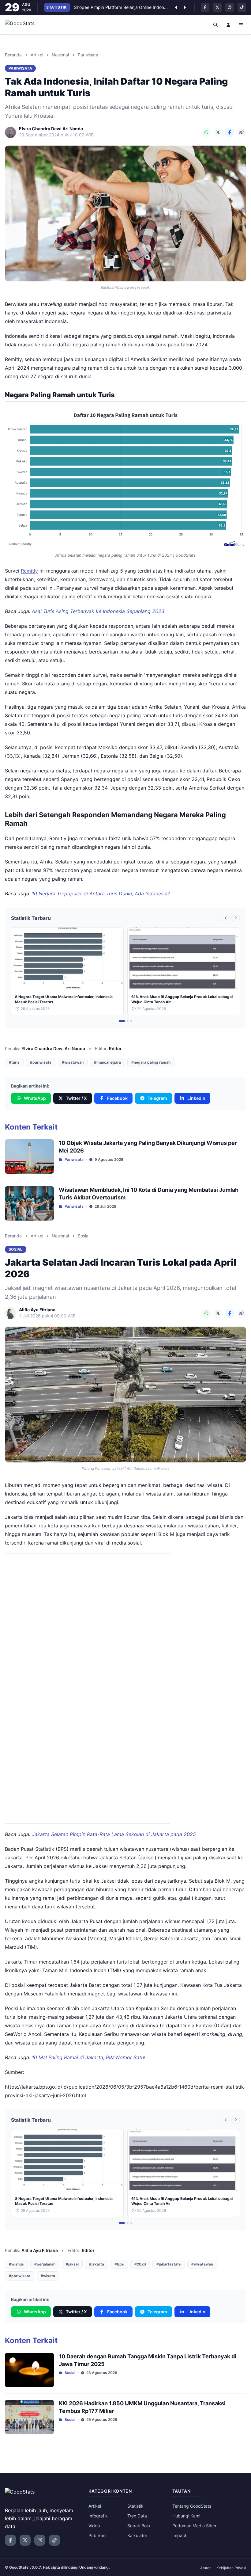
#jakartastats (169, 2264)
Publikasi (97, 2535)
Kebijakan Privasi (231, 2568)
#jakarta (97, 2264)
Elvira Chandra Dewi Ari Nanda (53, 1048)
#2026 (140, 2264)
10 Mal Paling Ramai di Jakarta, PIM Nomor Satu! (88, 2057)
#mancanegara (107, 1062)
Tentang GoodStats (192, 2506)
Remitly (29, 571)
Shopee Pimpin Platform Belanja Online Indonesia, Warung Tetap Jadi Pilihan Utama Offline (121, 7)
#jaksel (72, 2264)
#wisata (48, 2276)
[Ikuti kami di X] (217, 7)
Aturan (206, 2568)
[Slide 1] (122, 1021)
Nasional (60, 55)
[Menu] (241, 25)
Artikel (37, 55)
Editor (115, 1048)
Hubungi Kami (186, 2516)
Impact (179, 2535)
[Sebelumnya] (176, 7)
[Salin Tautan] (241, 132)
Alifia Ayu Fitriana (40, 2250)
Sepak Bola (139, 2526)
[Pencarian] (216, 25)
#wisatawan (73, 1062)
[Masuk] (228, 25)
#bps (119, 2264)
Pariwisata (88, 55)
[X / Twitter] (218, 132)
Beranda (13, 55)
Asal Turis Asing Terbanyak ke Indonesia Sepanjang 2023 (98, 611)
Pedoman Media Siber (194, 2526)
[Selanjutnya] (185, 7)
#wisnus (16, 2264)
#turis (14, 1062)
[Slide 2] (128, 1021)
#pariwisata (41, 1062)
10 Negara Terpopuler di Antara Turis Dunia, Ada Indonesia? (101, 894)
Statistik (135, 2506)
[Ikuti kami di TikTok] (242, 7)
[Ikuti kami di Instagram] (230, 7)
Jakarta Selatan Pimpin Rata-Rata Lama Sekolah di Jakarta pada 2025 (114, 1834)
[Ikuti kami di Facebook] (205, 7)
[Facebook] (230, 132)
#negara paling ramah (151, 1062)
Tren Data (137, 2516)
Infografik (98, 2516)
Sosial (84, 1236)
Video (94, 2526)
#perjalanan (45, 2264)
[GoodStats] (23, 25)
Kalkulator (137, 2535)
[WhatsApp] (206, 132)
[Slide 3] (131, 1021)
